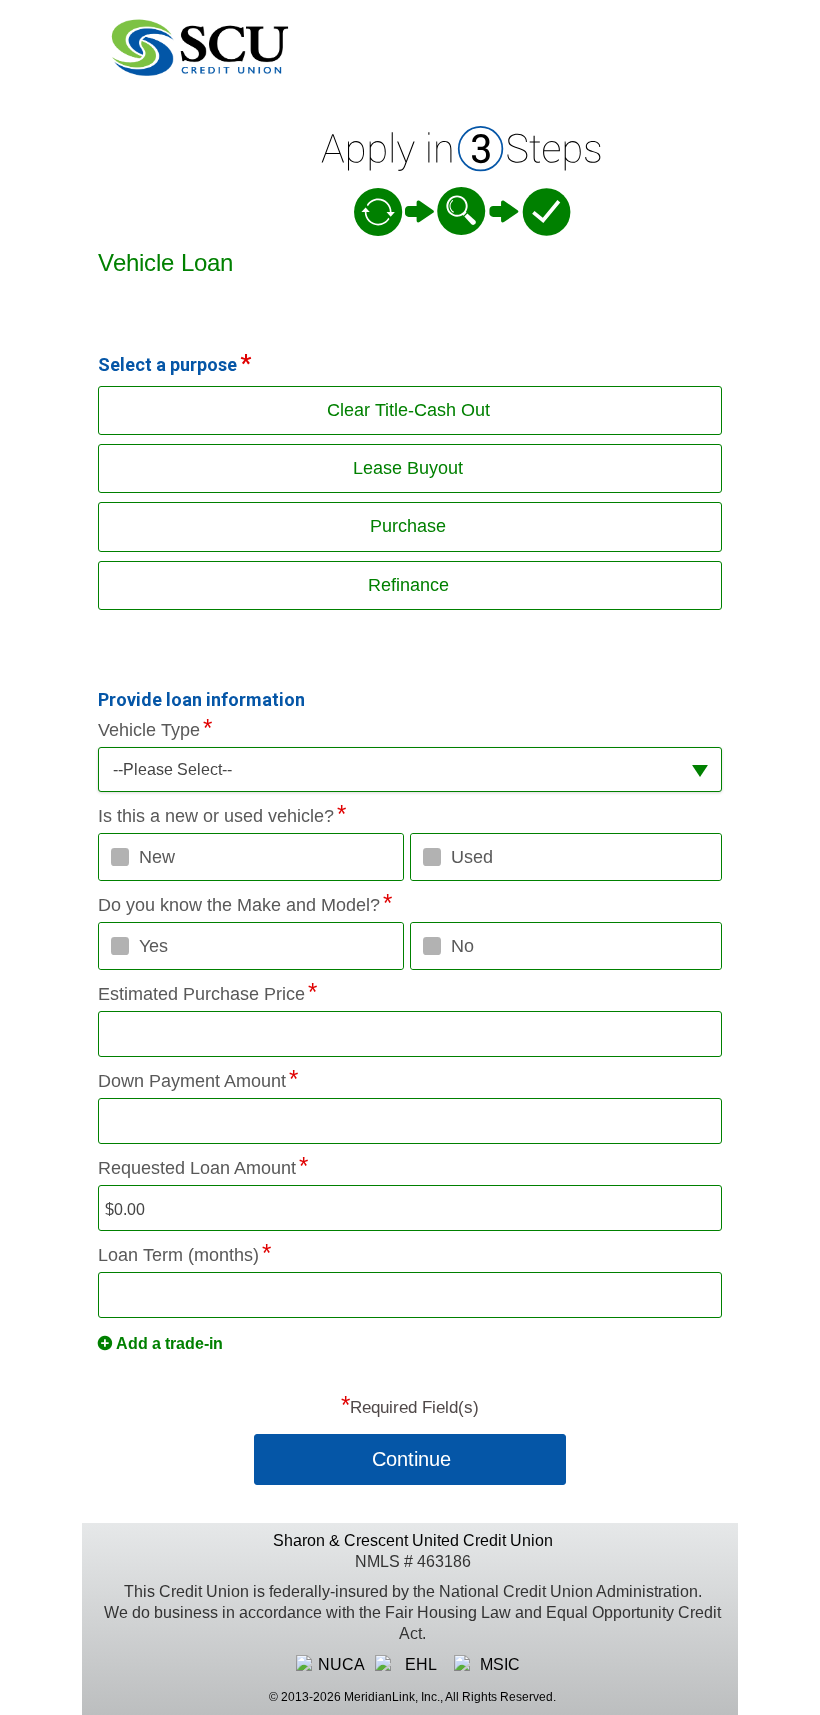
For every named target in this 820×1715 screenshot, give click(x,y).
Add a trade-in (169, 1343)
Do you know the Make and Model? (239, 905)
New (157, 857)
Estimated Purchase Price (201, 994)
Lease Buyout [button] (408, 468)
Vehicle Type (149, 730)
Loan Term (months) (178, 1255)
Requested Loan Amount (197, 1168)
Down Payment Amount (192, 1081)
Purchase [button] (408, 526)
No (462, 946)
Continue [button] (411, 1459)
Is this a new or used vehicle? (216, 816)
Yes (153, 946)
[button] (410, 769)
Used (472, 857)
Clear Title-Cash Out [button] (408, 410)
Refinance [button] (408, 585)
